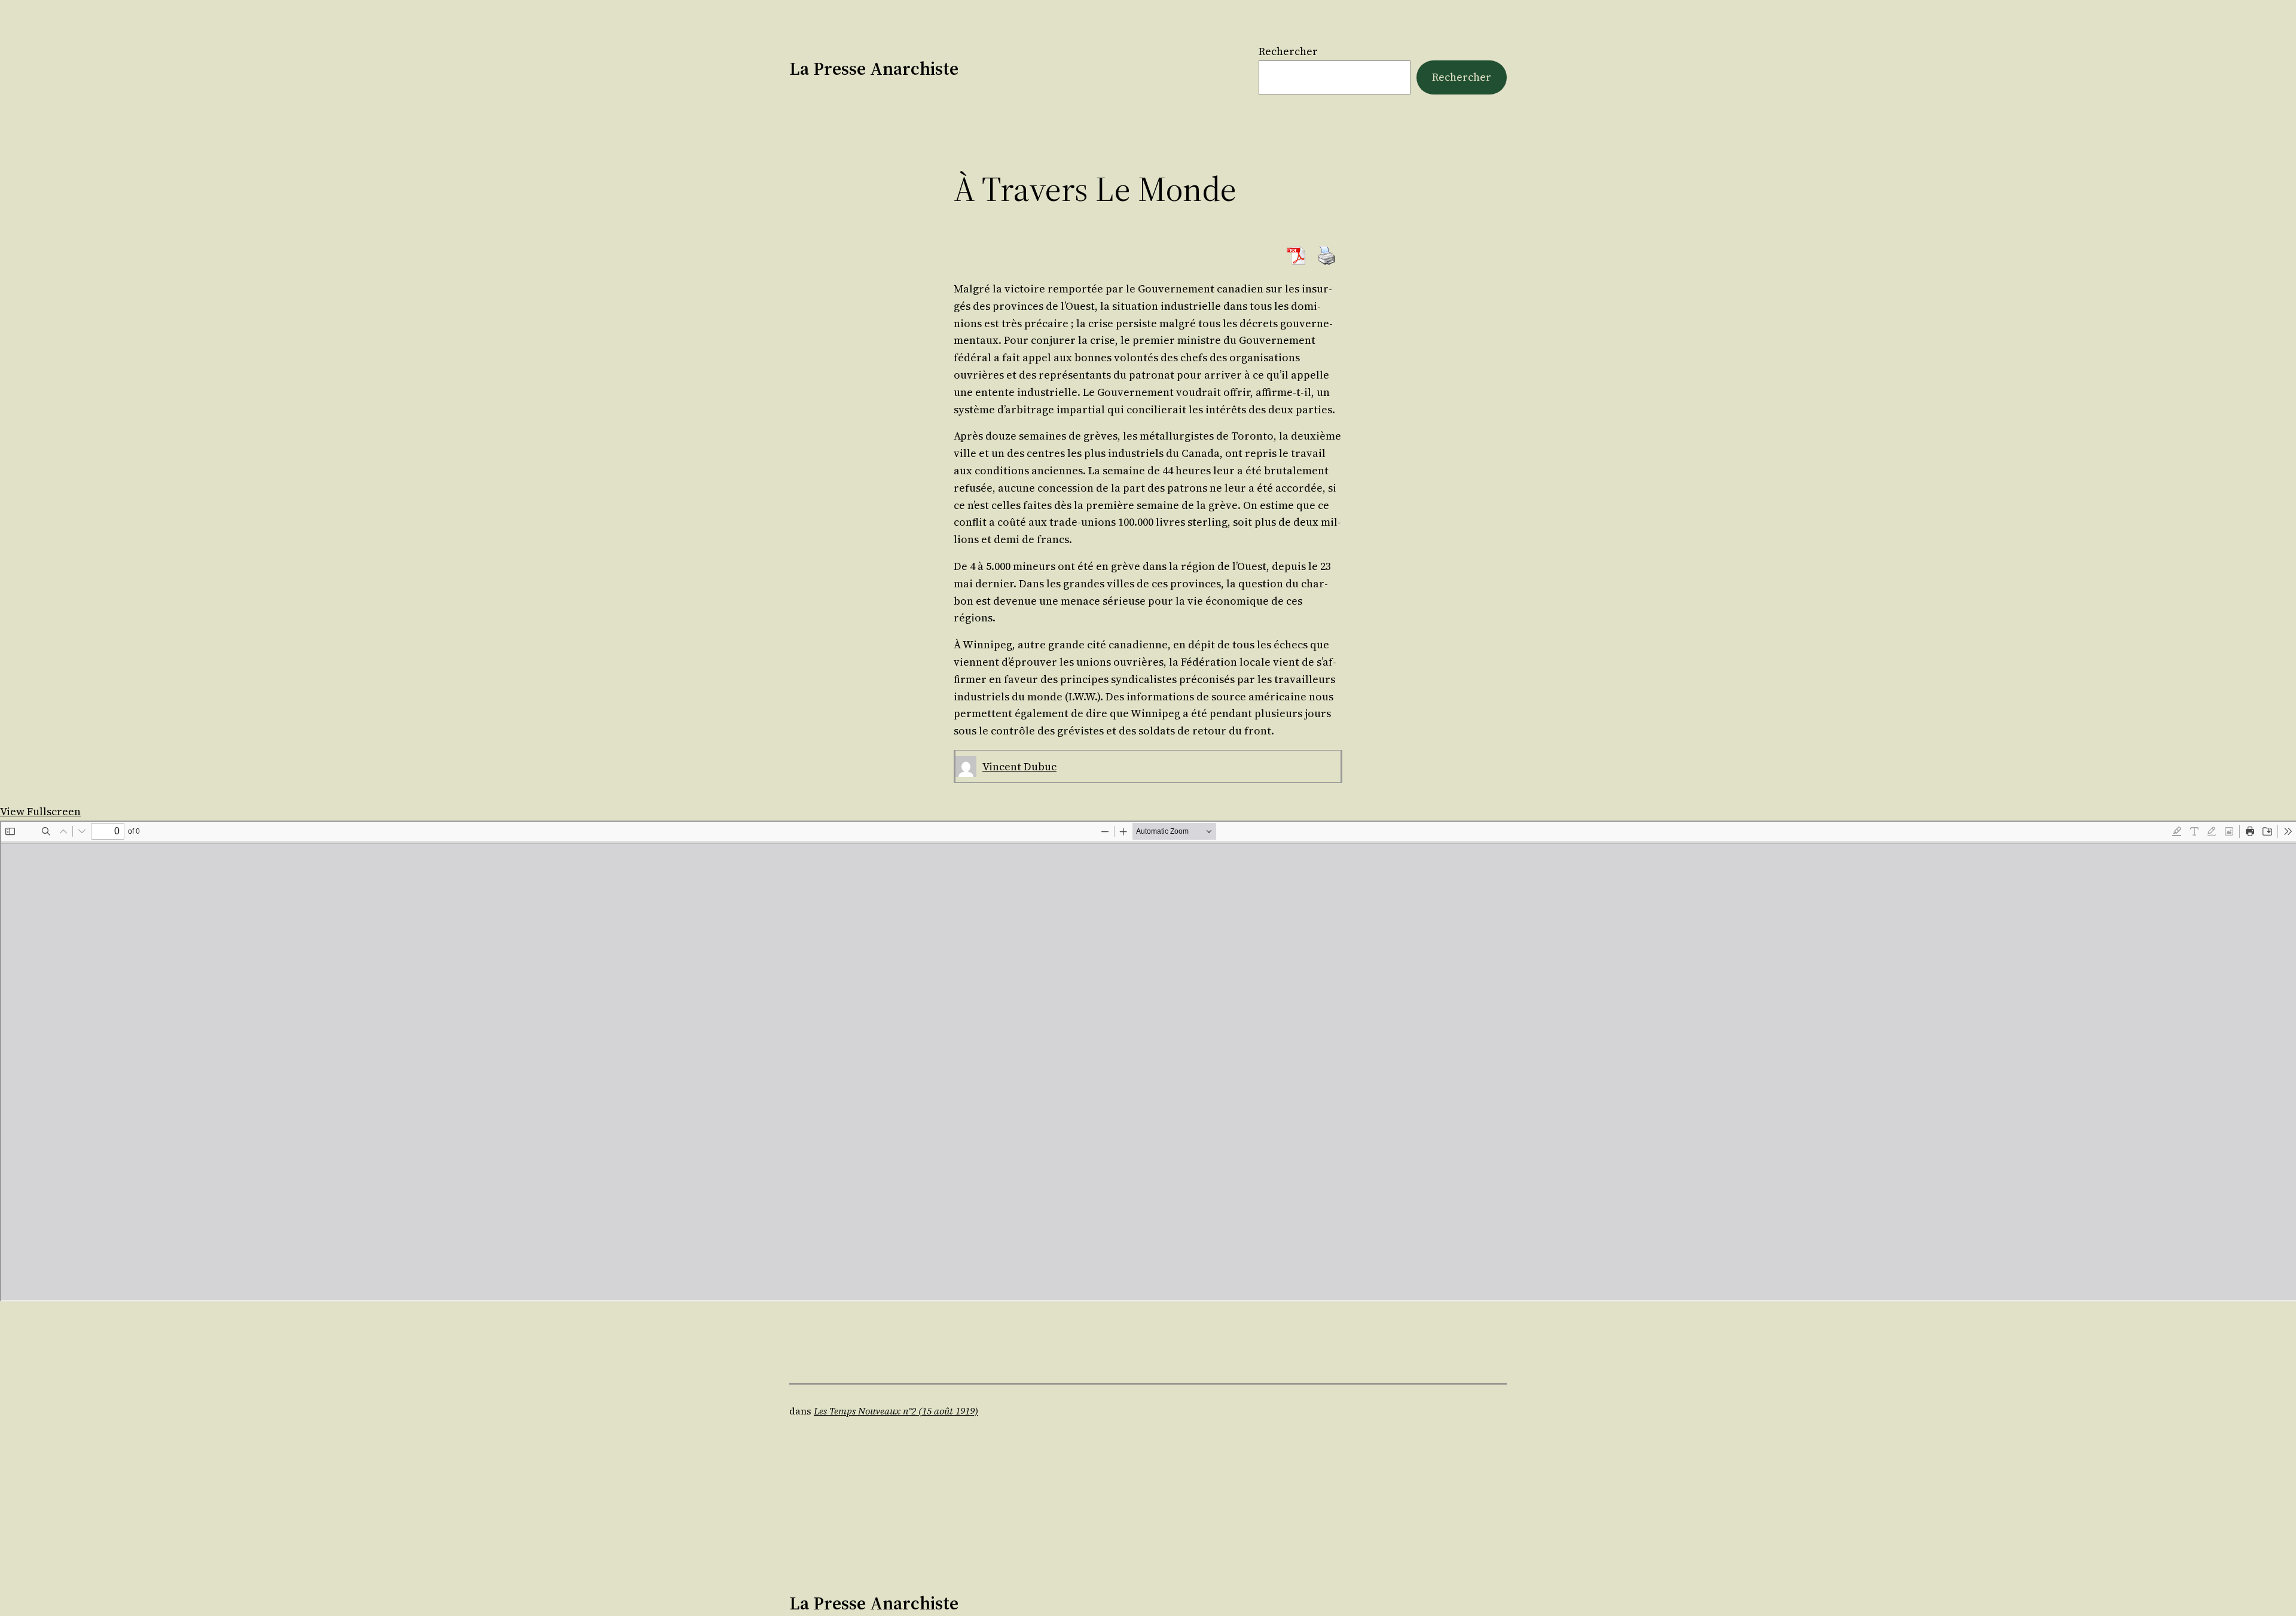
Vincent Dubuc (1019, 766)
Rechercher (1288, 51)
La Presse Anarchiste (874, 68)
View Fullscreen (40, 811)
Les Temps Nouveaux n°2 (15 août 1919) (896, 1411)
